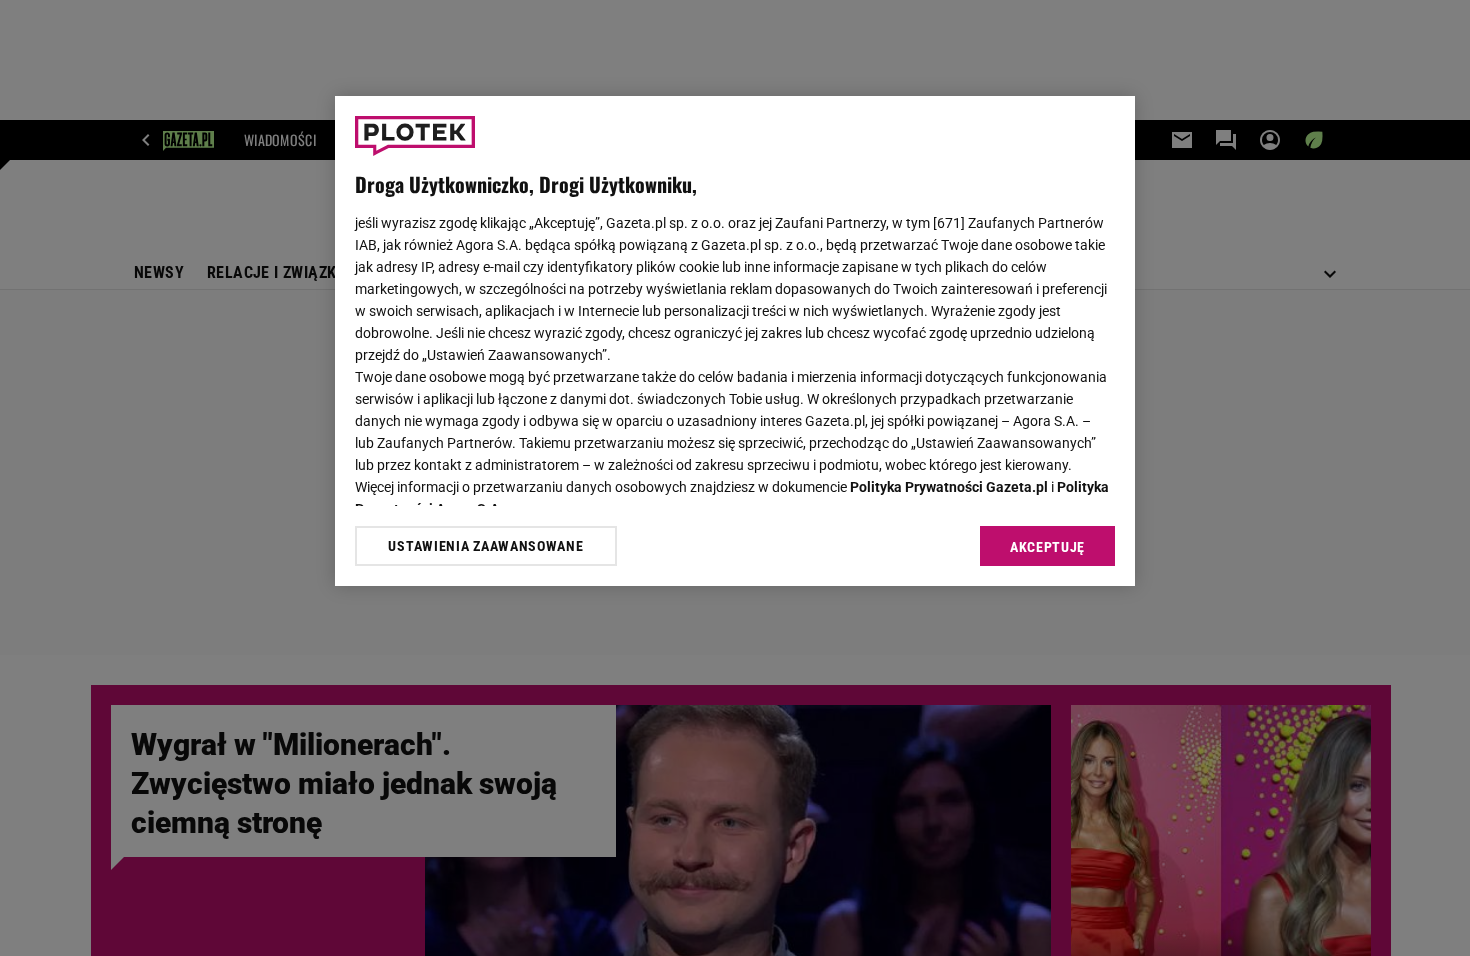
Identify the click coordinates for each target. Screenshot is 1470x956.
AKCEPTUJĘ (1047, 547)
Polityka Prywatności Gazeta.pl (949, 487)
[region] (735, 341)
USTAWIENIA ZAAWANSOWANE (485, 546)
